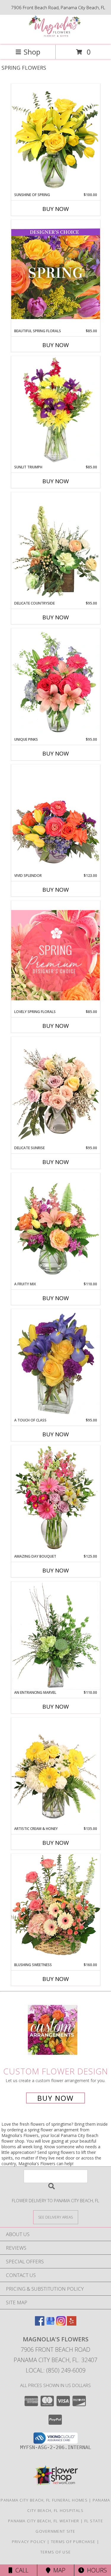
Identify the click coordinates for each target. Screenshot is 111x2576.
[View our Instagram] (61, 2324)
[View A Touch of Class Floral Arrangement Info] (56, 1363)
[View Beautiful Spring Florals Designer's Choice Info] (56, 274)
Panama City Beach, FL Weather (44, 2521)
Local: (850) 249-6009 (56, 2370)
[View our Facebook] (40, 2324)
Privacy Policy (29, 2542)
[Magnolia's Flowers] (56, 36)
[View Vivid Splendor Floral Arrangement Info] (56, 819)
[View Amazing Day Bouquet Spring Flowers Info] (56, 1499)
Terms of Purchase (73, 2542)
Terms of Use (56, 2552)
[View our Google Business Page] (50, 2324)
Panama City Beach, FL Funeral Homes (44, 2500)
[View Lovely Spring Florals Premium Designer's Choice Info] (56, 955)
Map (58, 2570)
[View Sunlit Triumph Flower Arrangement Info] (56, 410)
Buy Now (56, 209)
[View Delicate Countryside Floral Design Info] (56, 546)
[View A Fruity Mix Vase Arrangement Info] (56, 1227)
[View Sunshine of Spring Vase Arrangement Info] (56, 138)
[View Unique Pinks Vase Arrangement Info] (56, 683)
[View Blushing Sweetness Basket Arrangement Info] (56, 1908)
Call (20, 2570)
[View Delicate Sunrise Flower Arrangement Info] (56, 1091)
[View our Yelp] (72, 2324)
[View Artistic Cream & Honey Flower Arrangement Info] (56, 1772)
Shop (32, 52)
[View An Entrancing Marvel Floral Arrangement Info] (56, 1636)
